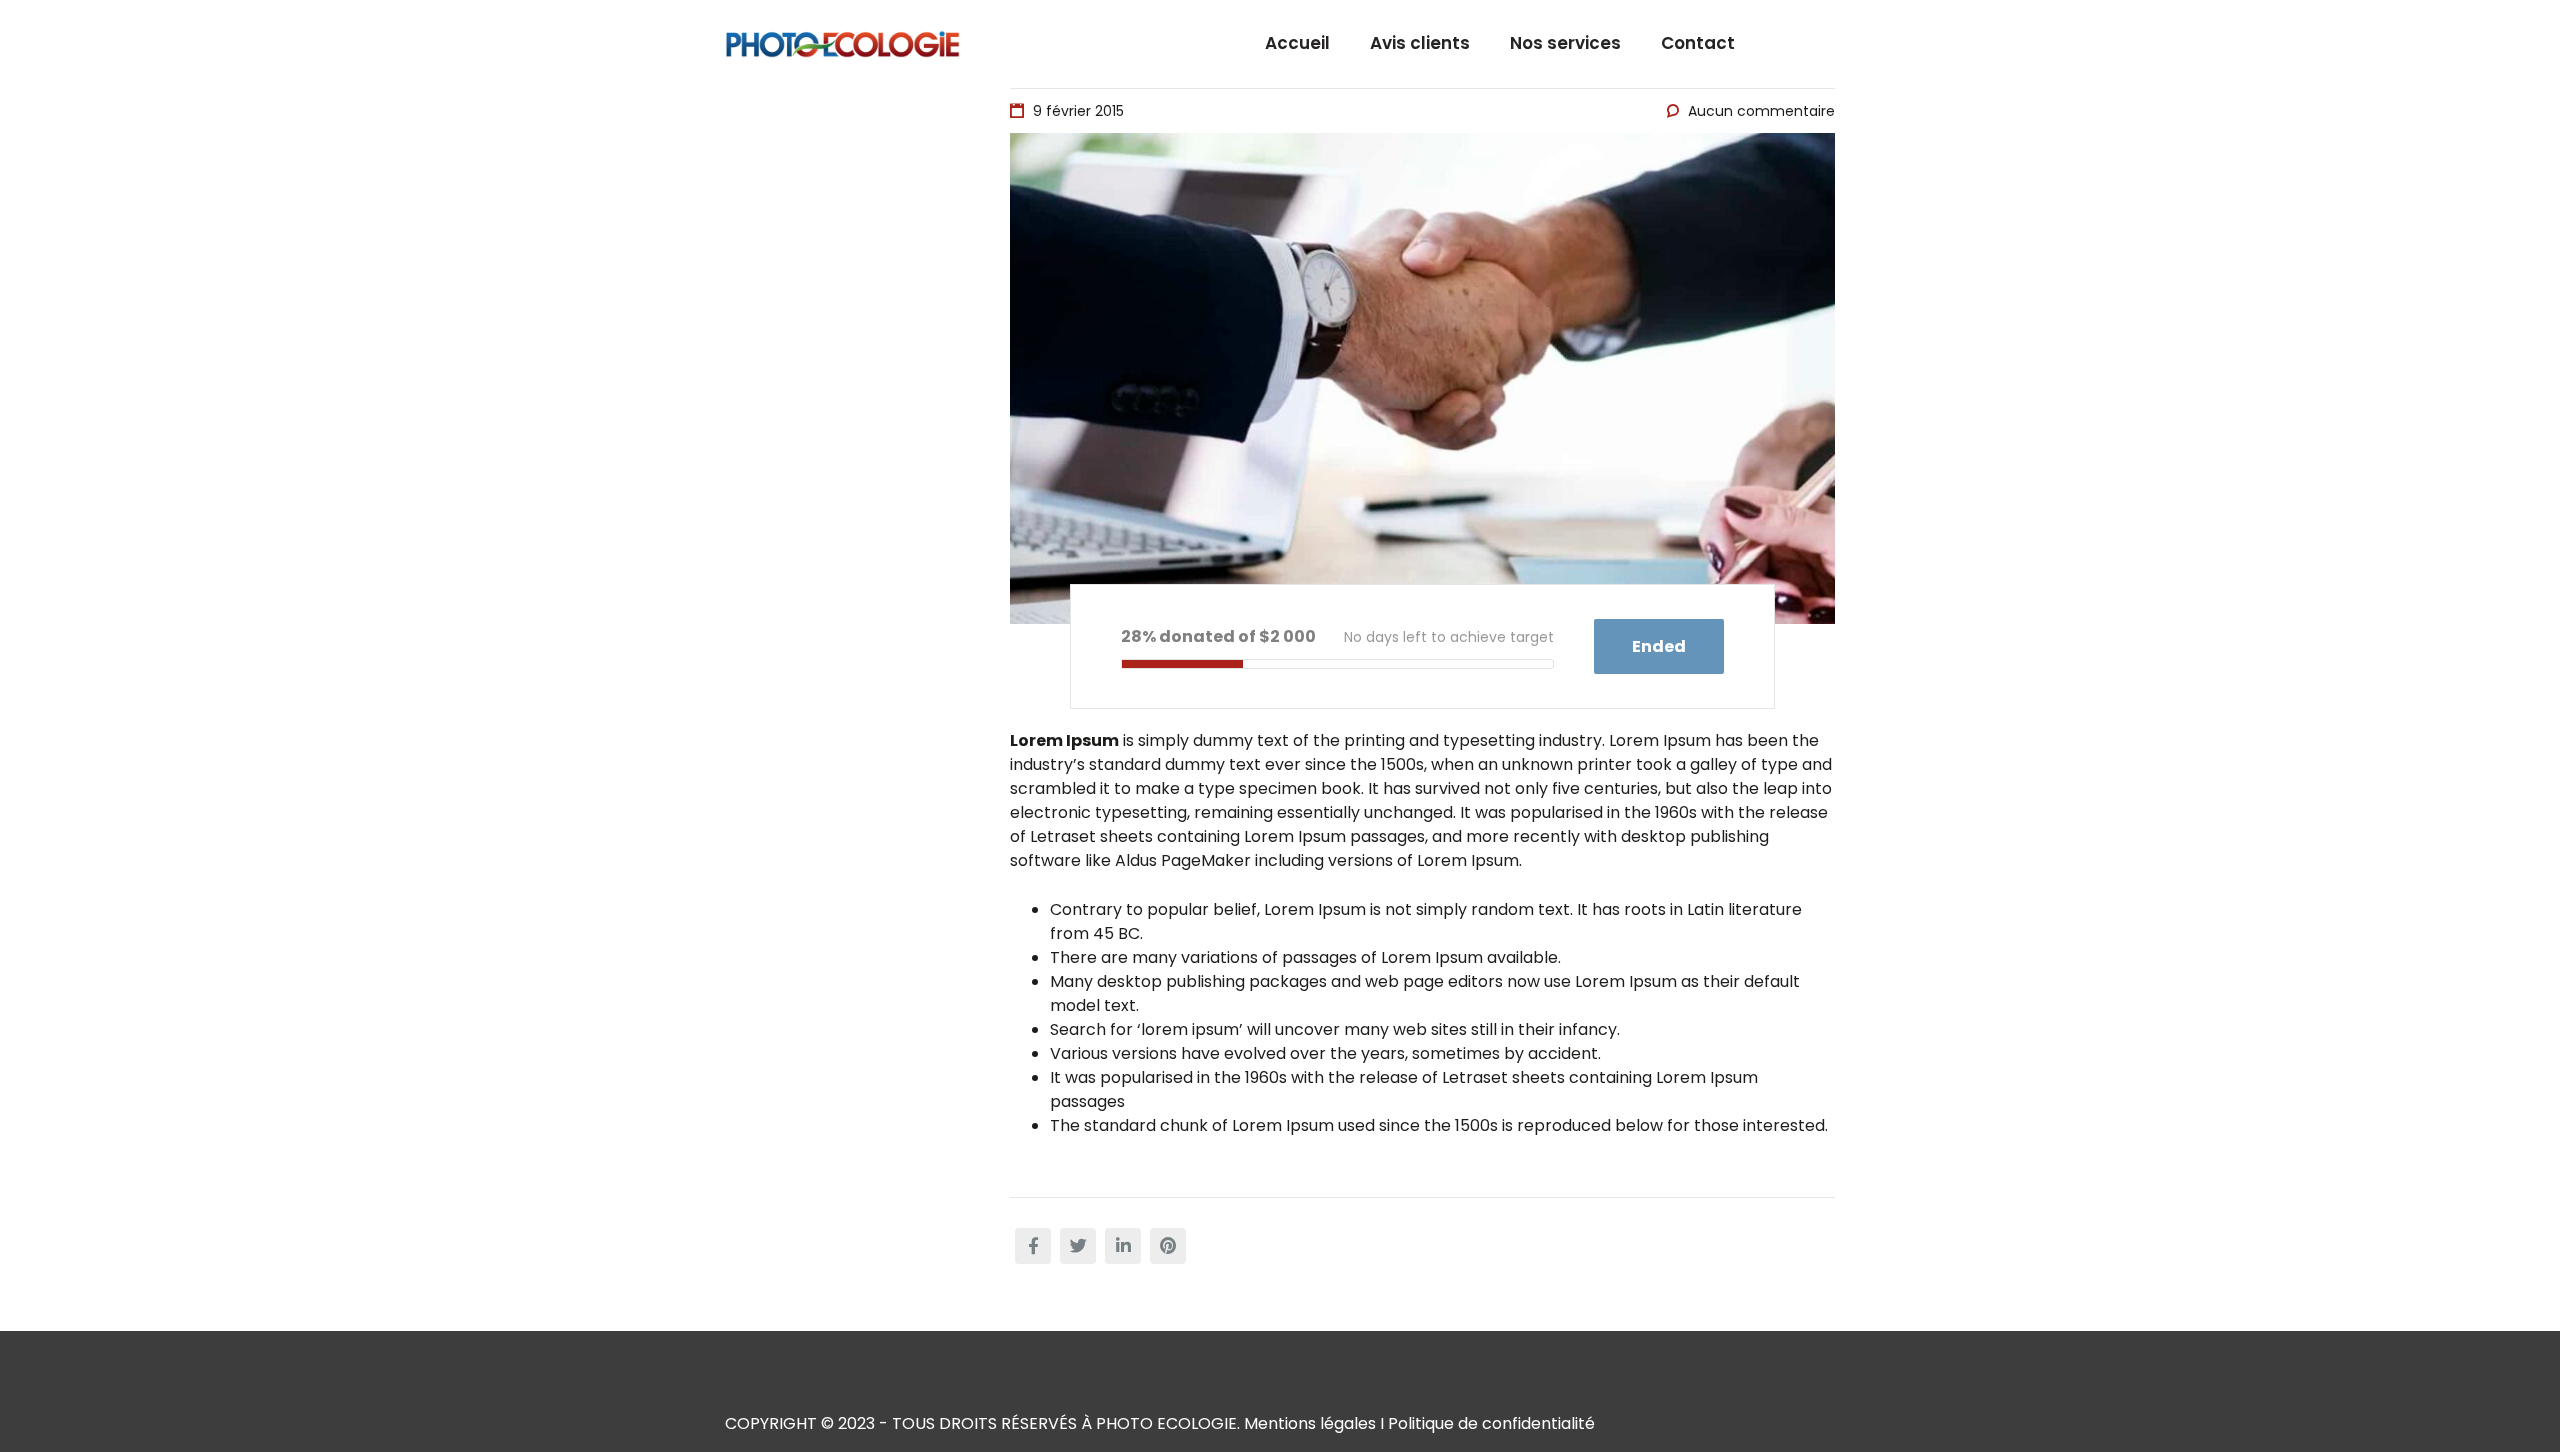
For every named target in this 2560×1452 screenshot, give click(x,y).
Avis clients (1420, 43)
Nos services (1565, 43)
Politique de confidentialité (1491, 1423)
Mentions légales (1310, 1423)
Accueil (1297, 43)
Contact (1698, 43)
